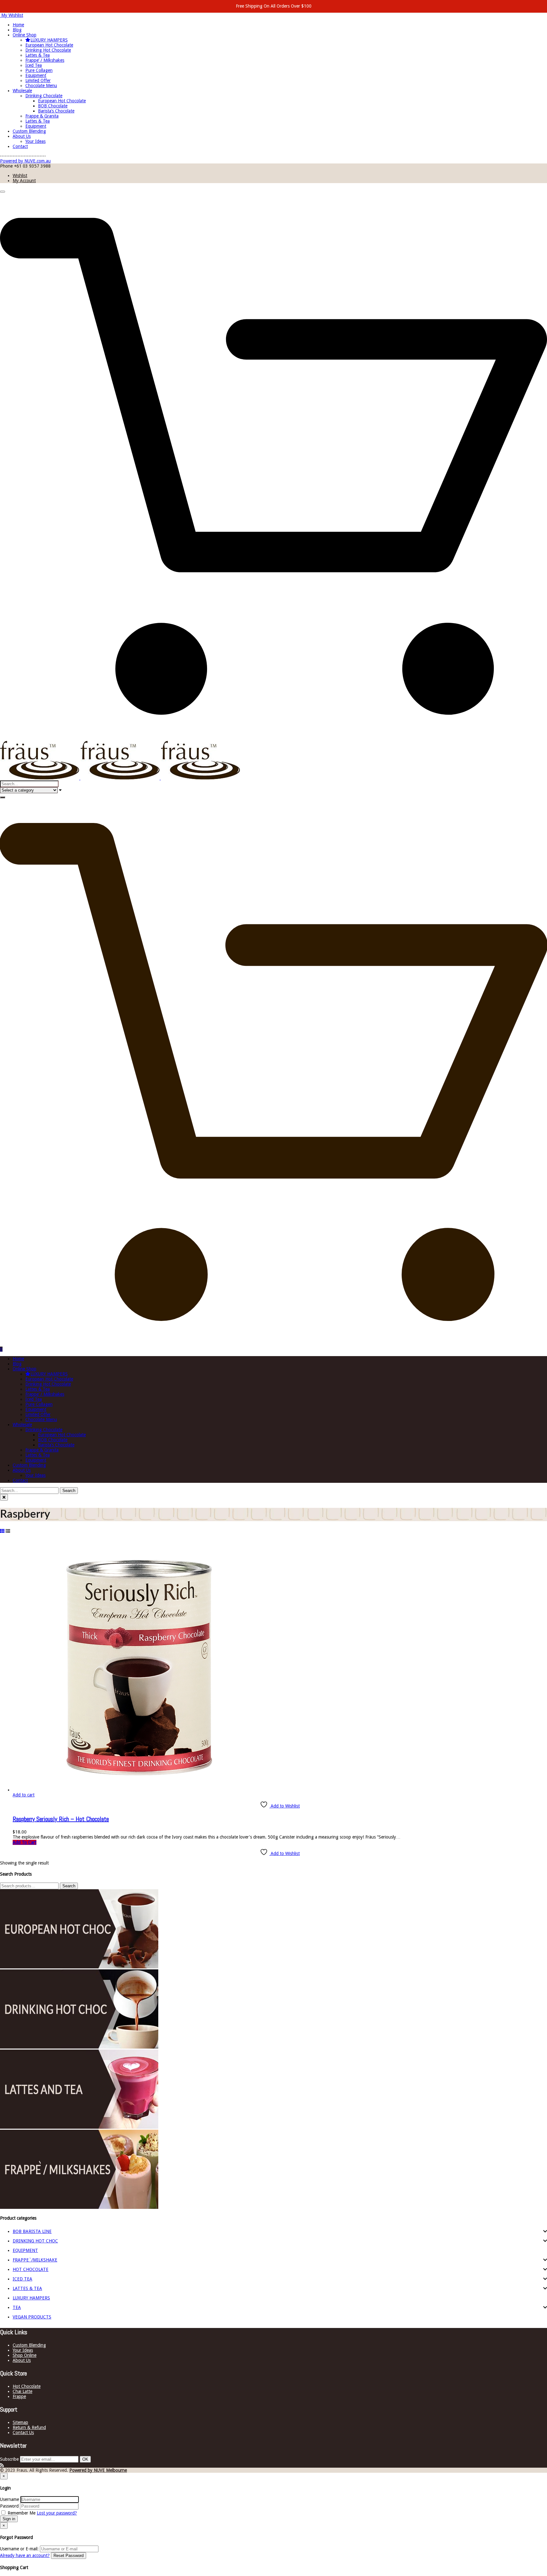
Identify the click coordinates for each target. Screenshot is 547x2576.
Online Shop (25, 35)
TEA (17, 2307)
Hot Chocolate (27, 2386)
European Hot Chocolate (49, 45)
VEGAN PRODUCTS (32, 2317)
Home (18, 25)
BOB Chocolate (53, 106)
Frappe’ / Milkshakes (45, 60)
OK (85, 2459)
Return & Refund (29, 2427)
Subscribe (9, 2459)
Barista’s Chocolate (56, 111)
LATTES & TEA (27, 2288)
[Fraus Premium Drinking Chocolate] (120, 778)
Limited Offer (38, 80)
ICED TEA (22, 2279)
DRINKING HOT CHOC (35, 2241)
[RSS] (2, 2465)
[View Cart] (273, 738)
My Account (24, 181)
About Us (22, 136)
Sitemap (20, 2422)
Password (9, 2506)
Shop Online (25, 2355)
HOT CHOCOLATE (31, 2269)
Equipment (36, 75)
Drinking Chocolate (44, 96)
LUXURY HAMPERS (49, 40)
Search (69, 1886)
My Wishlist (12, 15)
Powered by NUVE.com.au (25, 161)
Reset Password (69, 2556)
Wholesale (22, 91)
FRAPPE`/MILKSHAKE (35, 2260)
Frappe (19, 2396)
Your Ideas (35, 141)
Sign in (9, 2519)
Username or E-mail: (19, 2549)
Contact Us (23, 2433)
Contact (20, 146)
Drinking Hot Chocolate (48, 50)
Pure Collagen (39, 70)
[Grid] (2, 1531)
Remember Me (22, 2513)
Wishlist (20, 175)
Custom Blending (29, 131)
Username (9, 2499)
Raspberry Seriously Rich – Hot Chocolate (61, 1819)
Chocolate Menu (41, 86)
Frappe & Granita (42, 116)
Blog (17, 30)
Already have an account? (25, 2555)
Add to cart (24, 1795)
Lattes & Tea (38, 55)
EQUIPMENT (25, 2250)
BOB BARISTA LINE (32, 2231)
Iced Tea (34, 65)
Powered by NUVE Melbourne (98, 2470)
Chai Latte (22, 2391)
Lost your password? (57, 2513)
